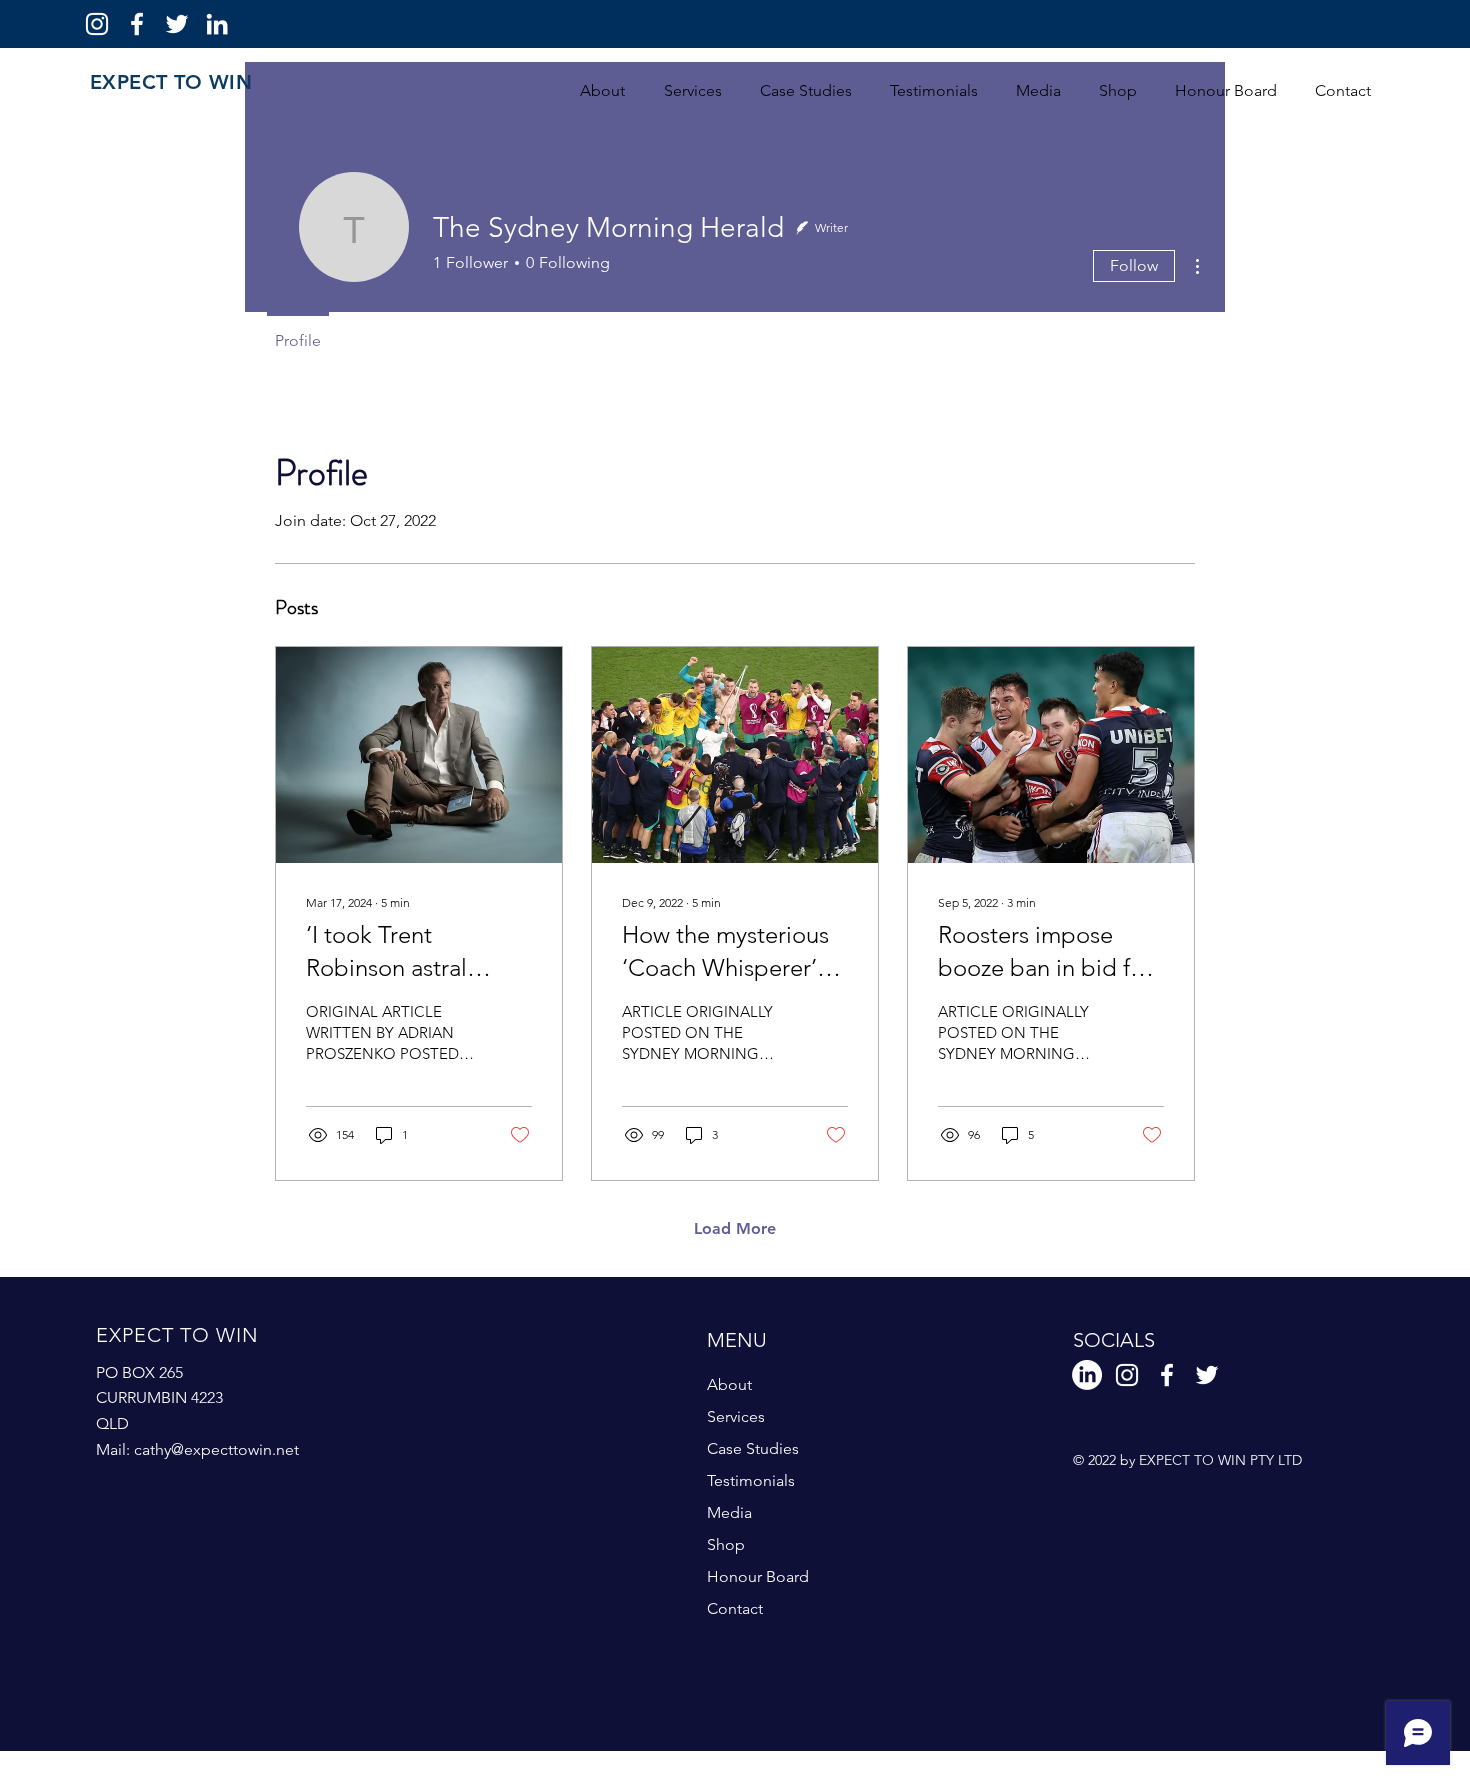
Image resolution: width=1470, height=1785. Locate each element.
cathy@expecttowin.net (216, 1449)
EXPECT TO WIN (171, 82)
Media (729, 1512)
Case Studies (753, 1448)
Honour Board (758, 1576)
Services (736, 1416)
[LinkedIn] (217, 24)
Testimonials (751, 1480)
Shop (726, 1544)
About (729, 1384)
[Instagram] (97, 24)
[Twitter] (177, 24)
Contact (735, 1608)
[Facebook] (137, 24)
